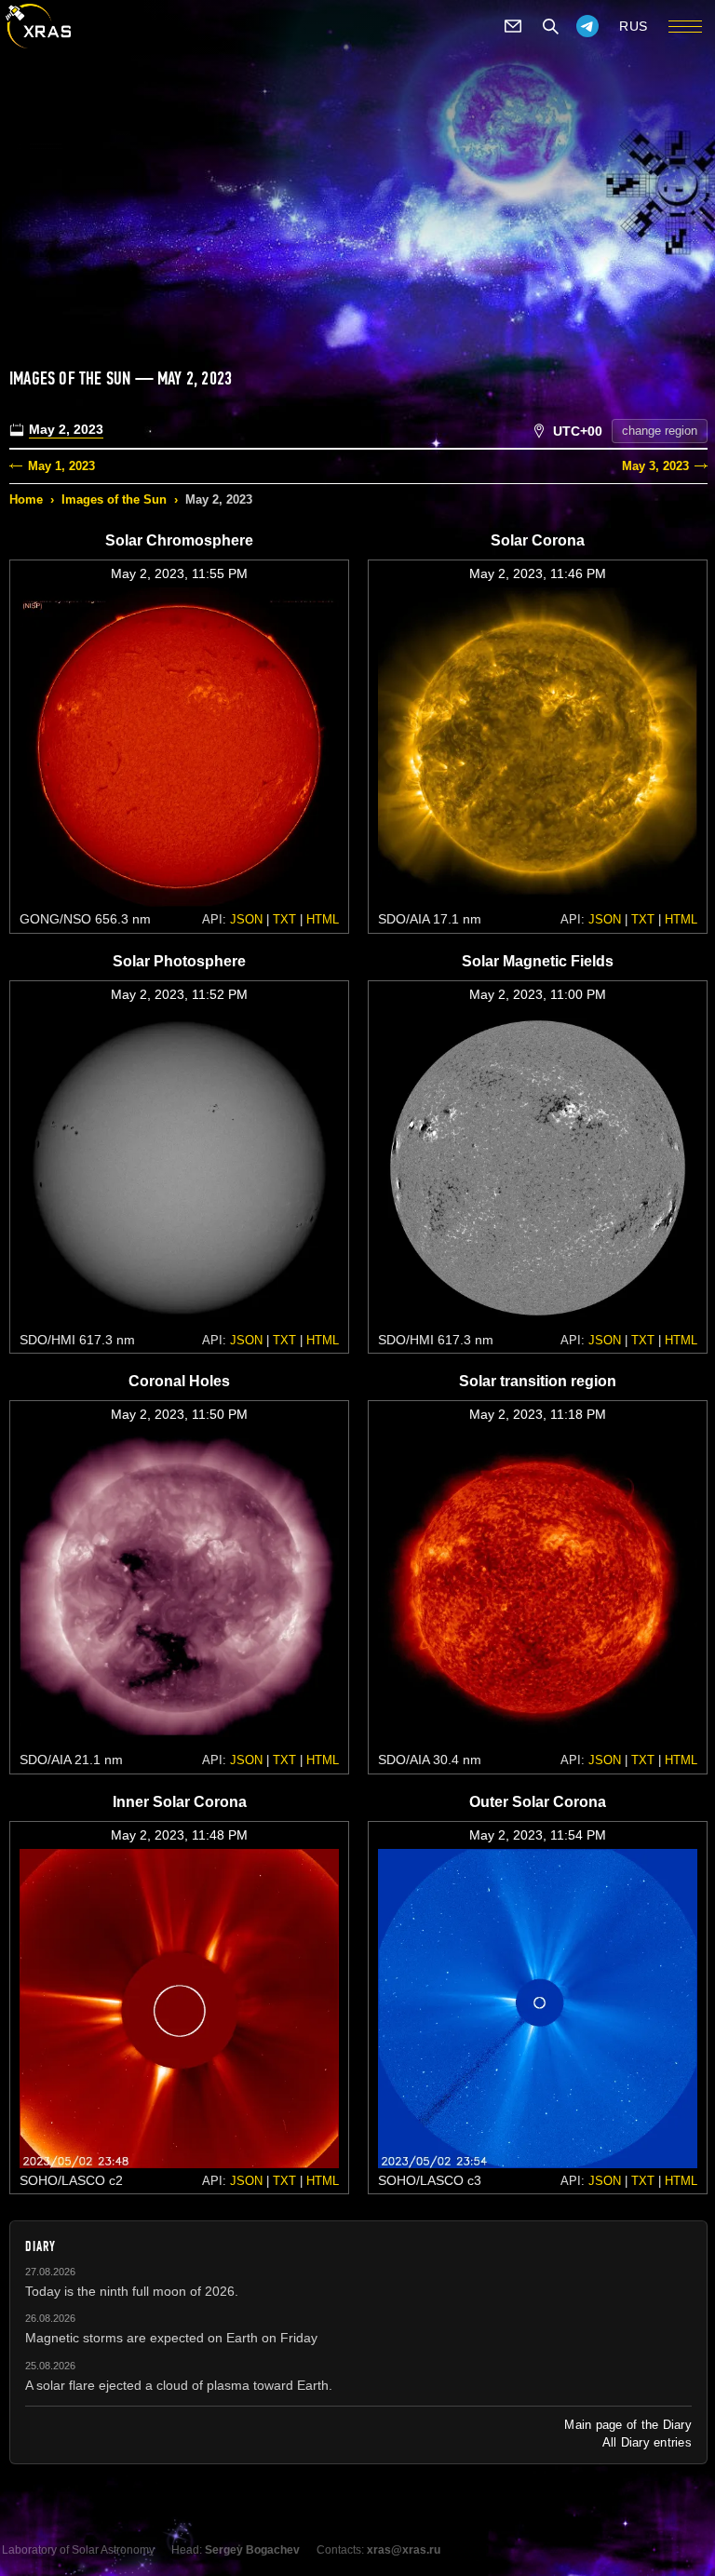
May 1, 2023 (61, 466)
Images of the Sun (114, 499)
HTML (323, 919)
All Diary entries (647, 2442)
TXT (284, 919)
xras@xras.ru (404, 2550)
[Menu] (685, 26)
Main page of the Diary (628, 2425)
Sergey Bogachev (252, 2550)
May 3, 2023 (655, 466)
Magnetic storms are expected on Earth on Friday (171, 2338)
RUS (634, 26)
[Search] (550, 26)
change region (660, 431)
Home (26, 499)
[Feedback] (513, 26)
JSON (246, 919)
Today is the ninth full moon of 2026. (132, 2291)
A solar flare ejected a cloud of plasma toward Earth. (179, 2385)
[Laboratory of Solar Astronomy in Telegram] (587, 26)
